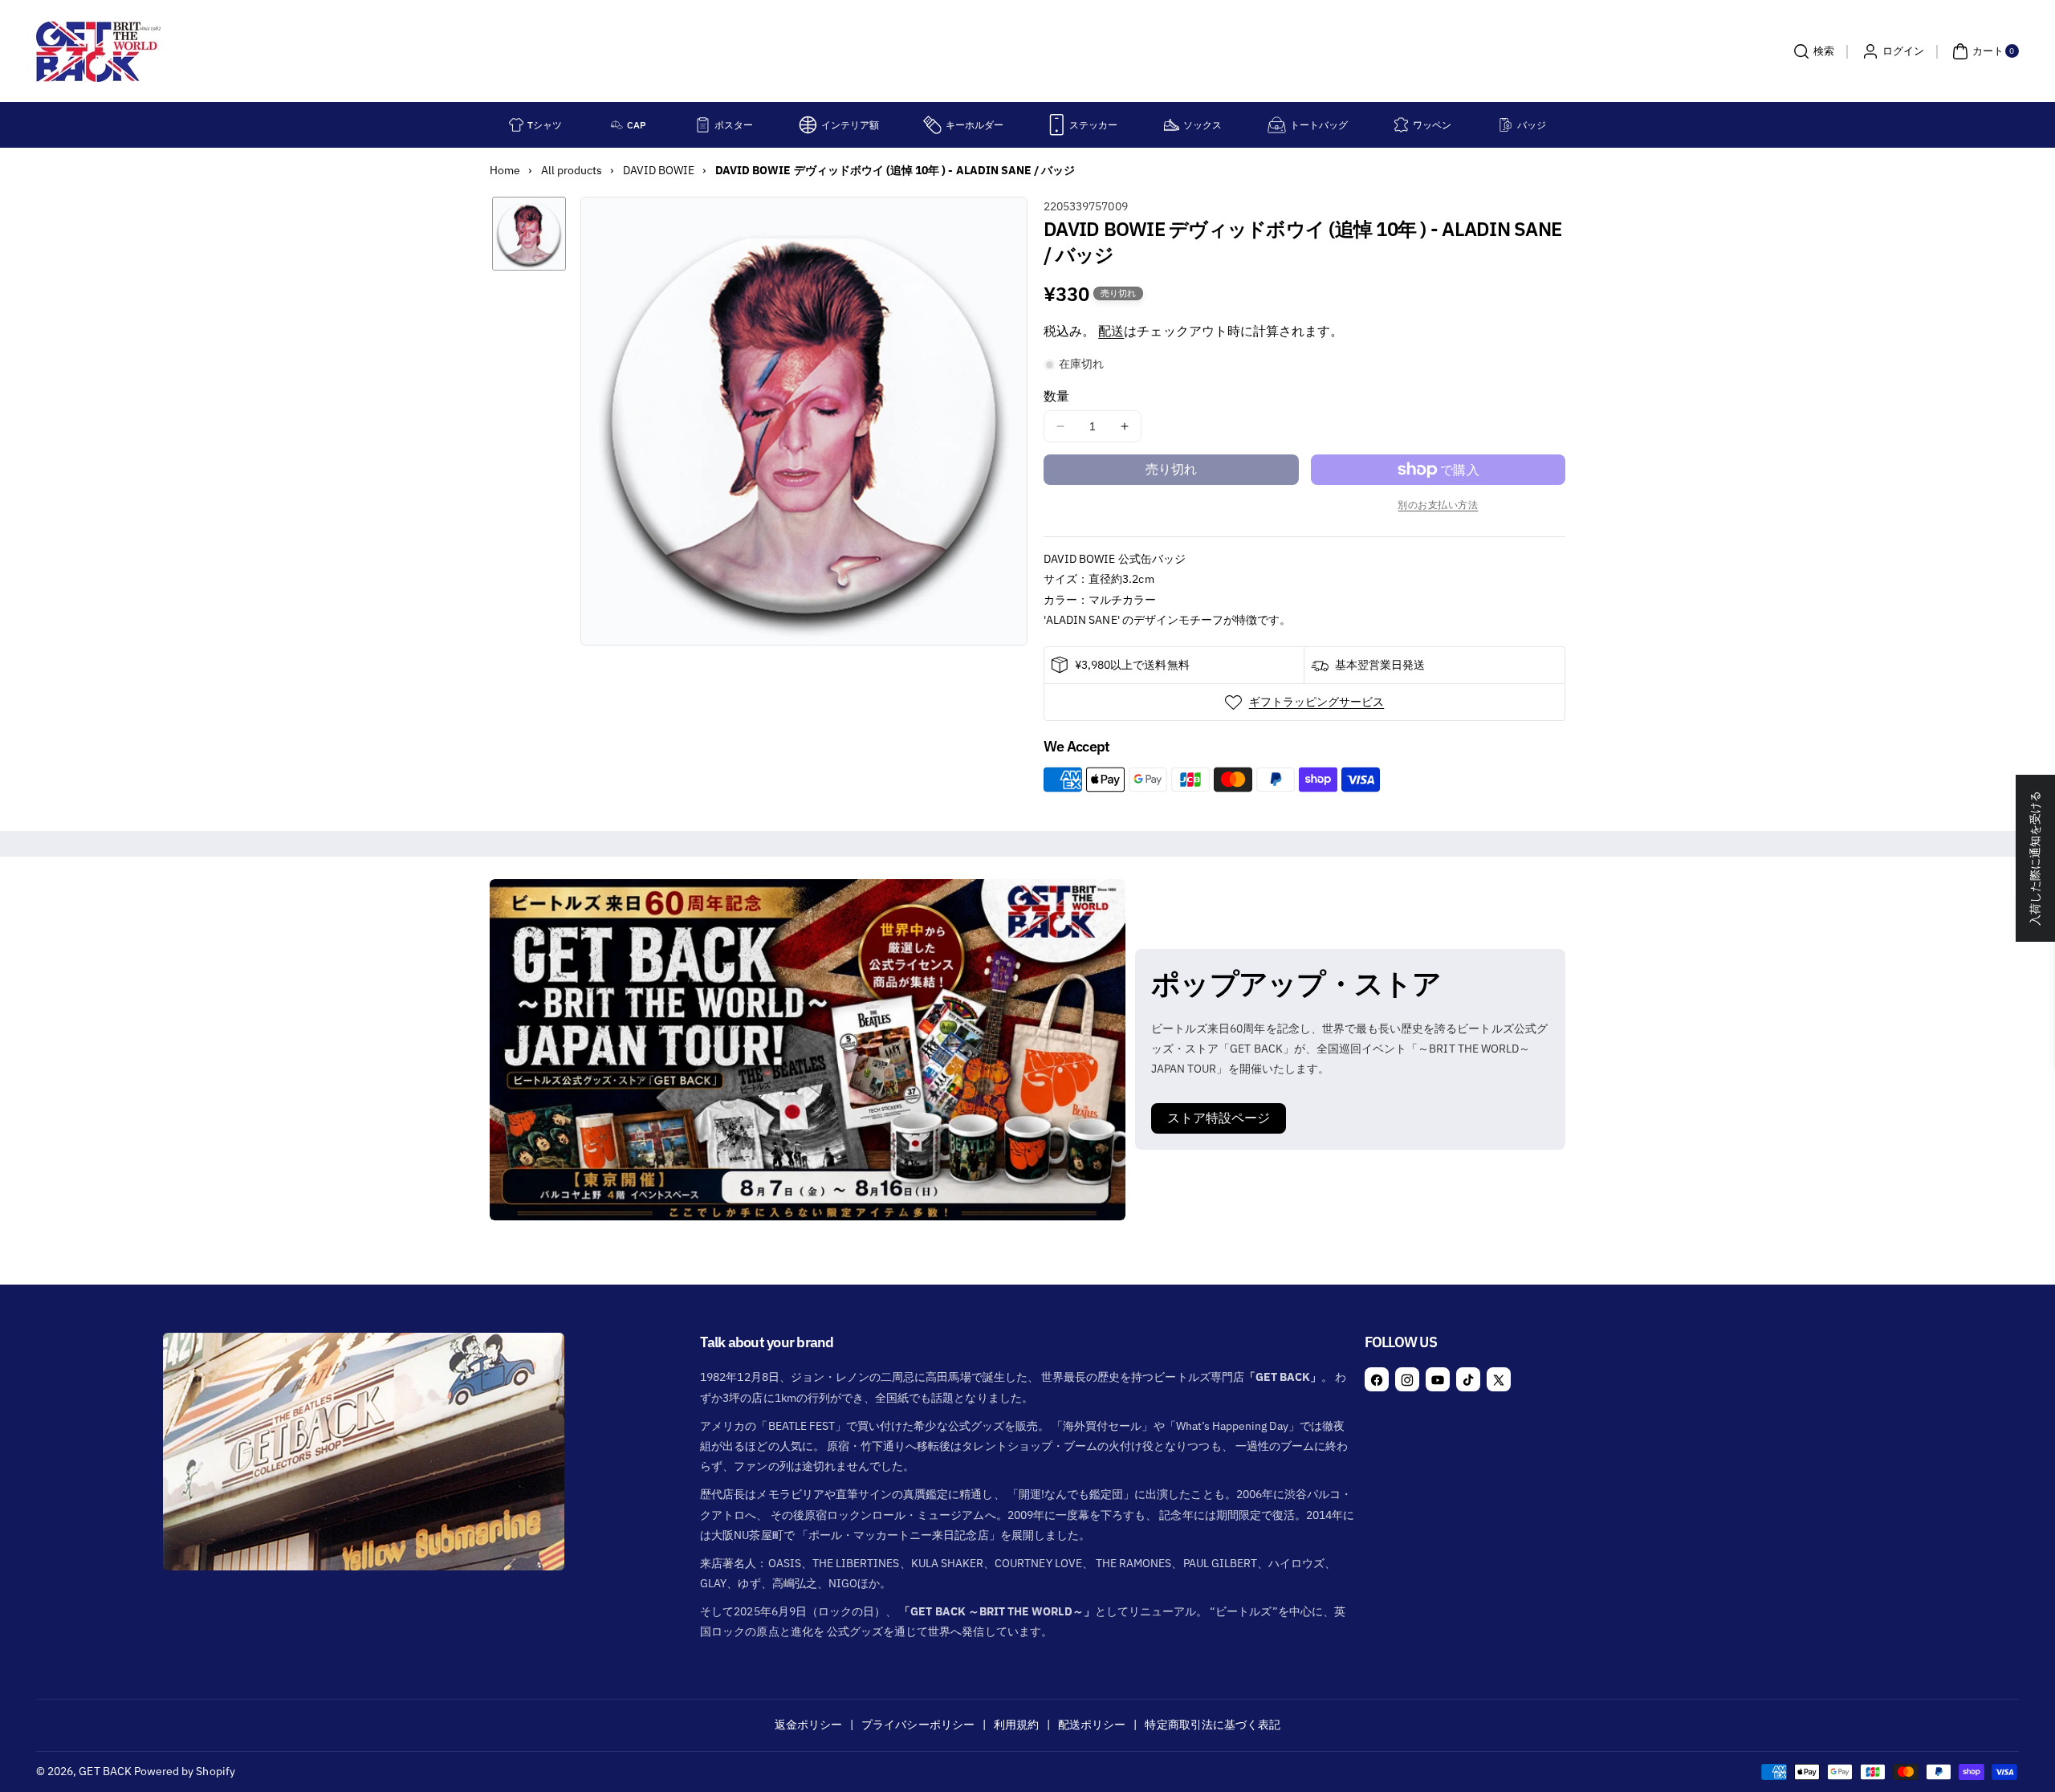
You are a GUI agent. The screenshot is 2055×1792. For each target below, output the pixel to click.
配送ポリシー (1092, 1725)
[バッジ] (1506, 125)
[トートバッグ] (1277, 125)
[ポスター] (703, 125)
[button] (1812, 51)
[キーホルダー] (932, 125)
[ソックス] (1172, 125)
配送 (1111, 331)
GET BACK (105, 1771)
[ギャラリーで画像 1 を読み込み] (529, 234)
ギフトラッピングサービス (1317, 702)
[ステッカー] (1057, 125)
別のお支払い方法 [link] (1438, 505)
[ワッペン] (1401, 125)
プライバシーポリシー (918, 1725)
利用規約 (1016, 1725)
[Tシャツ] (516, 125)
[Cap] (617, 125)
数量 (1056, 396)
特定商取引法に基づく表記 (1213, 1725)
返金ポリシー (808, 1725)
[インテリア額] (808, 125)
